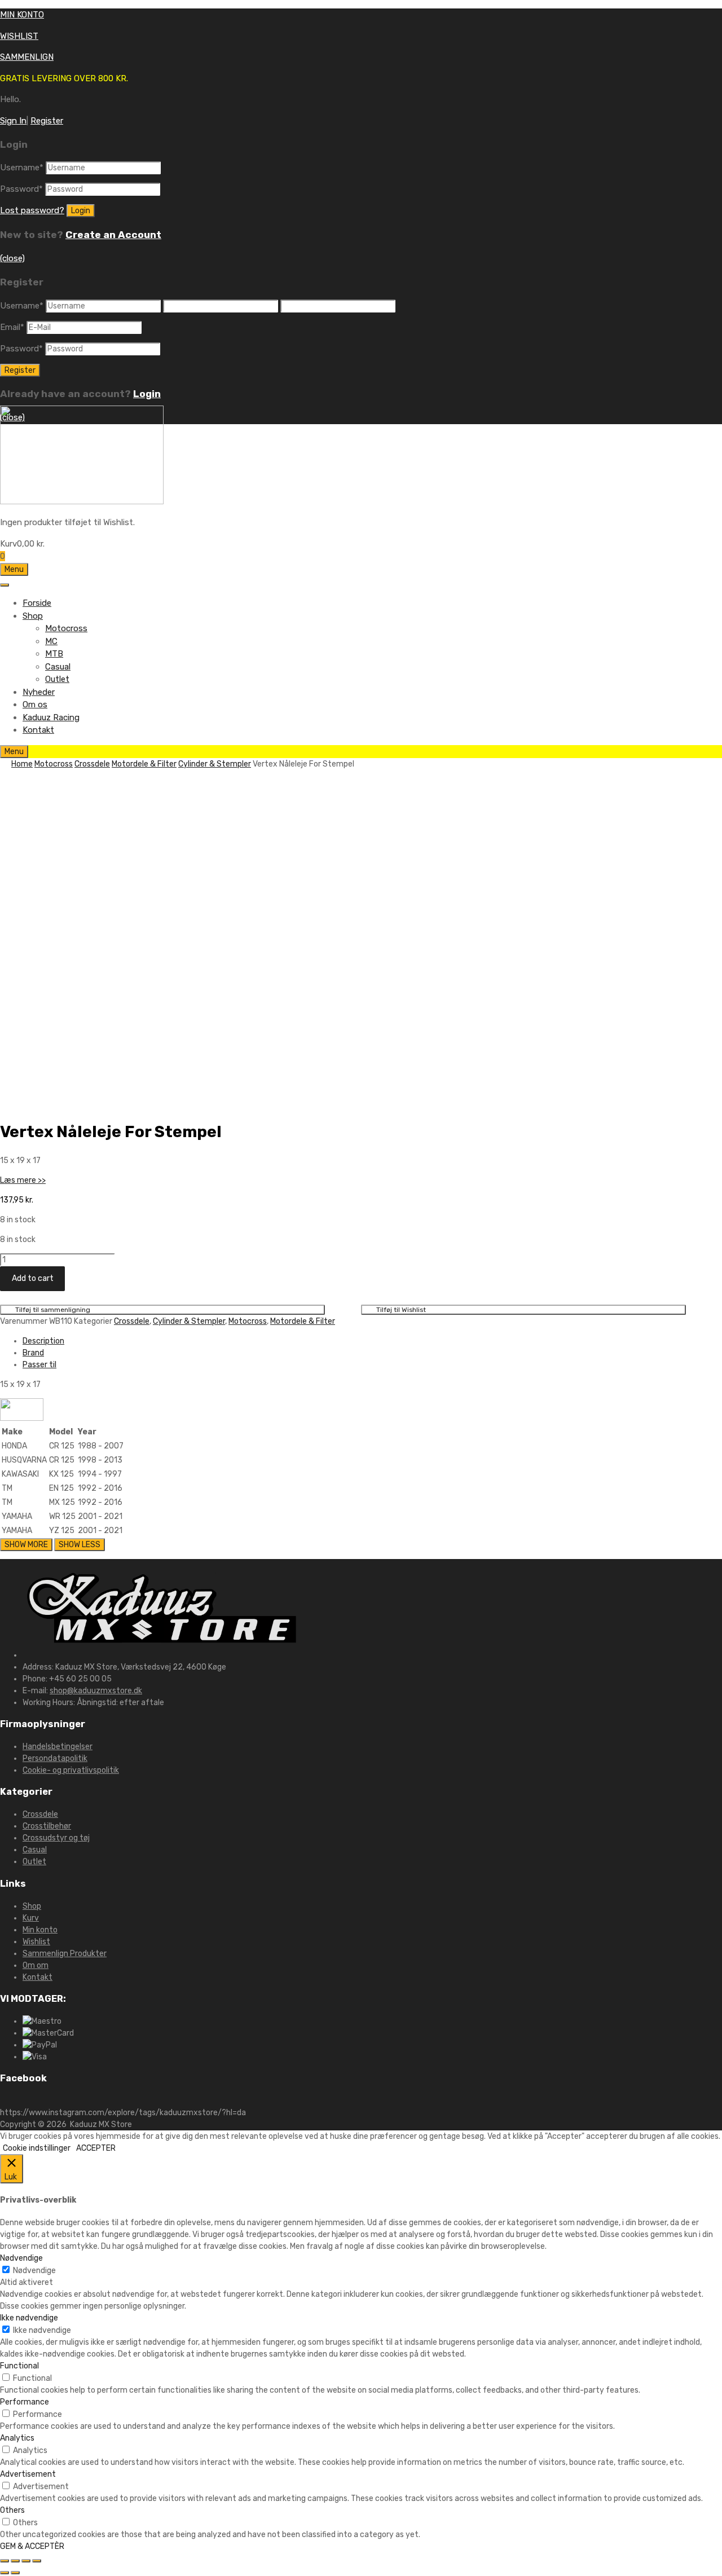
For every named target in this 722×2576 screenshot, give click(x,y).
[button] (23, 1180)
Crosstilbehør (47, 1826)
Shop (33, 616)
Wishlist (36, 1942)
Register (47, 121)
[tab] (372, 1341)
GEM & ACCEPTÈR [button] (32, 2546)
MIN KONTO (22, 15)
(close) (12, 258)
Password (21, 189)
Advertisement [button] (28, 2474)
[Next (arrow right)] (15, 2573)
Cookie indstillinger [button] (37, 2148)
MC (51, 641)
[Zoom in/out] (37, 2561)
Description (43, 1341)
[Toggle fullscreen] (26, 2561)
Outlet (57, 679)
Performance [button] (25, 2402)
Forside (37, 603)
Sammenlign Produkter (65, 1954)
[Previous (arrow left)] (5, 2573)
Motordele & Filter (144, 764)
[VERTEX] (22, 1418)
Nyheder (39, 692)
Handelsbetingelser (58, 1747)
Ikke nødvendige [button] (29, 2318)
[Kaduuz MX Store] (82, 501)
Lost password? (32, 210)
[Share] (15, 2561)
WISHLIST (19, 36)
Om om (36, 1965)
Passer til (39, 1365)
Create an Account (113, 235)
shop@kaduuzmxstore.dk (96, 1691)
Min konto (40, 1930)
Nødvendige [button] (21, 2258)
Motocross (66, 628)
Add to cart (33, 1278)
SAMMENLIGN (27, 57)
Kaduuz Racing (51, 717)
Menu (14, 569)
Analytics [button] (17, 2438)
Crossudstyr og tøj (56, 1838)
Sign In (13, 121)
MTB (54, 654)
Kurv (31, 1918)
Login (147, 394)
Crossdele (92, 764)
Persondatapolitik (55, 1758)
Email (12, 327)
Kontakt (38, 730)
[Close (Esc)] (5, 2561)
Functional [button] (19, 2366)
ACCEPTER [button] (96, 2148)
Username (22, 168)
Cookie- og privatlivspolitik (71, 1770)
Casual (58, 667)
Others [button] (12, 2510)
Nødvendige (34, 2271)
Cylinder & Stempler (215, 764)
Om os (35, 704)
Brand (33, 1353)
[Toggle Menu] (5, 585)
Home (22, 764)
